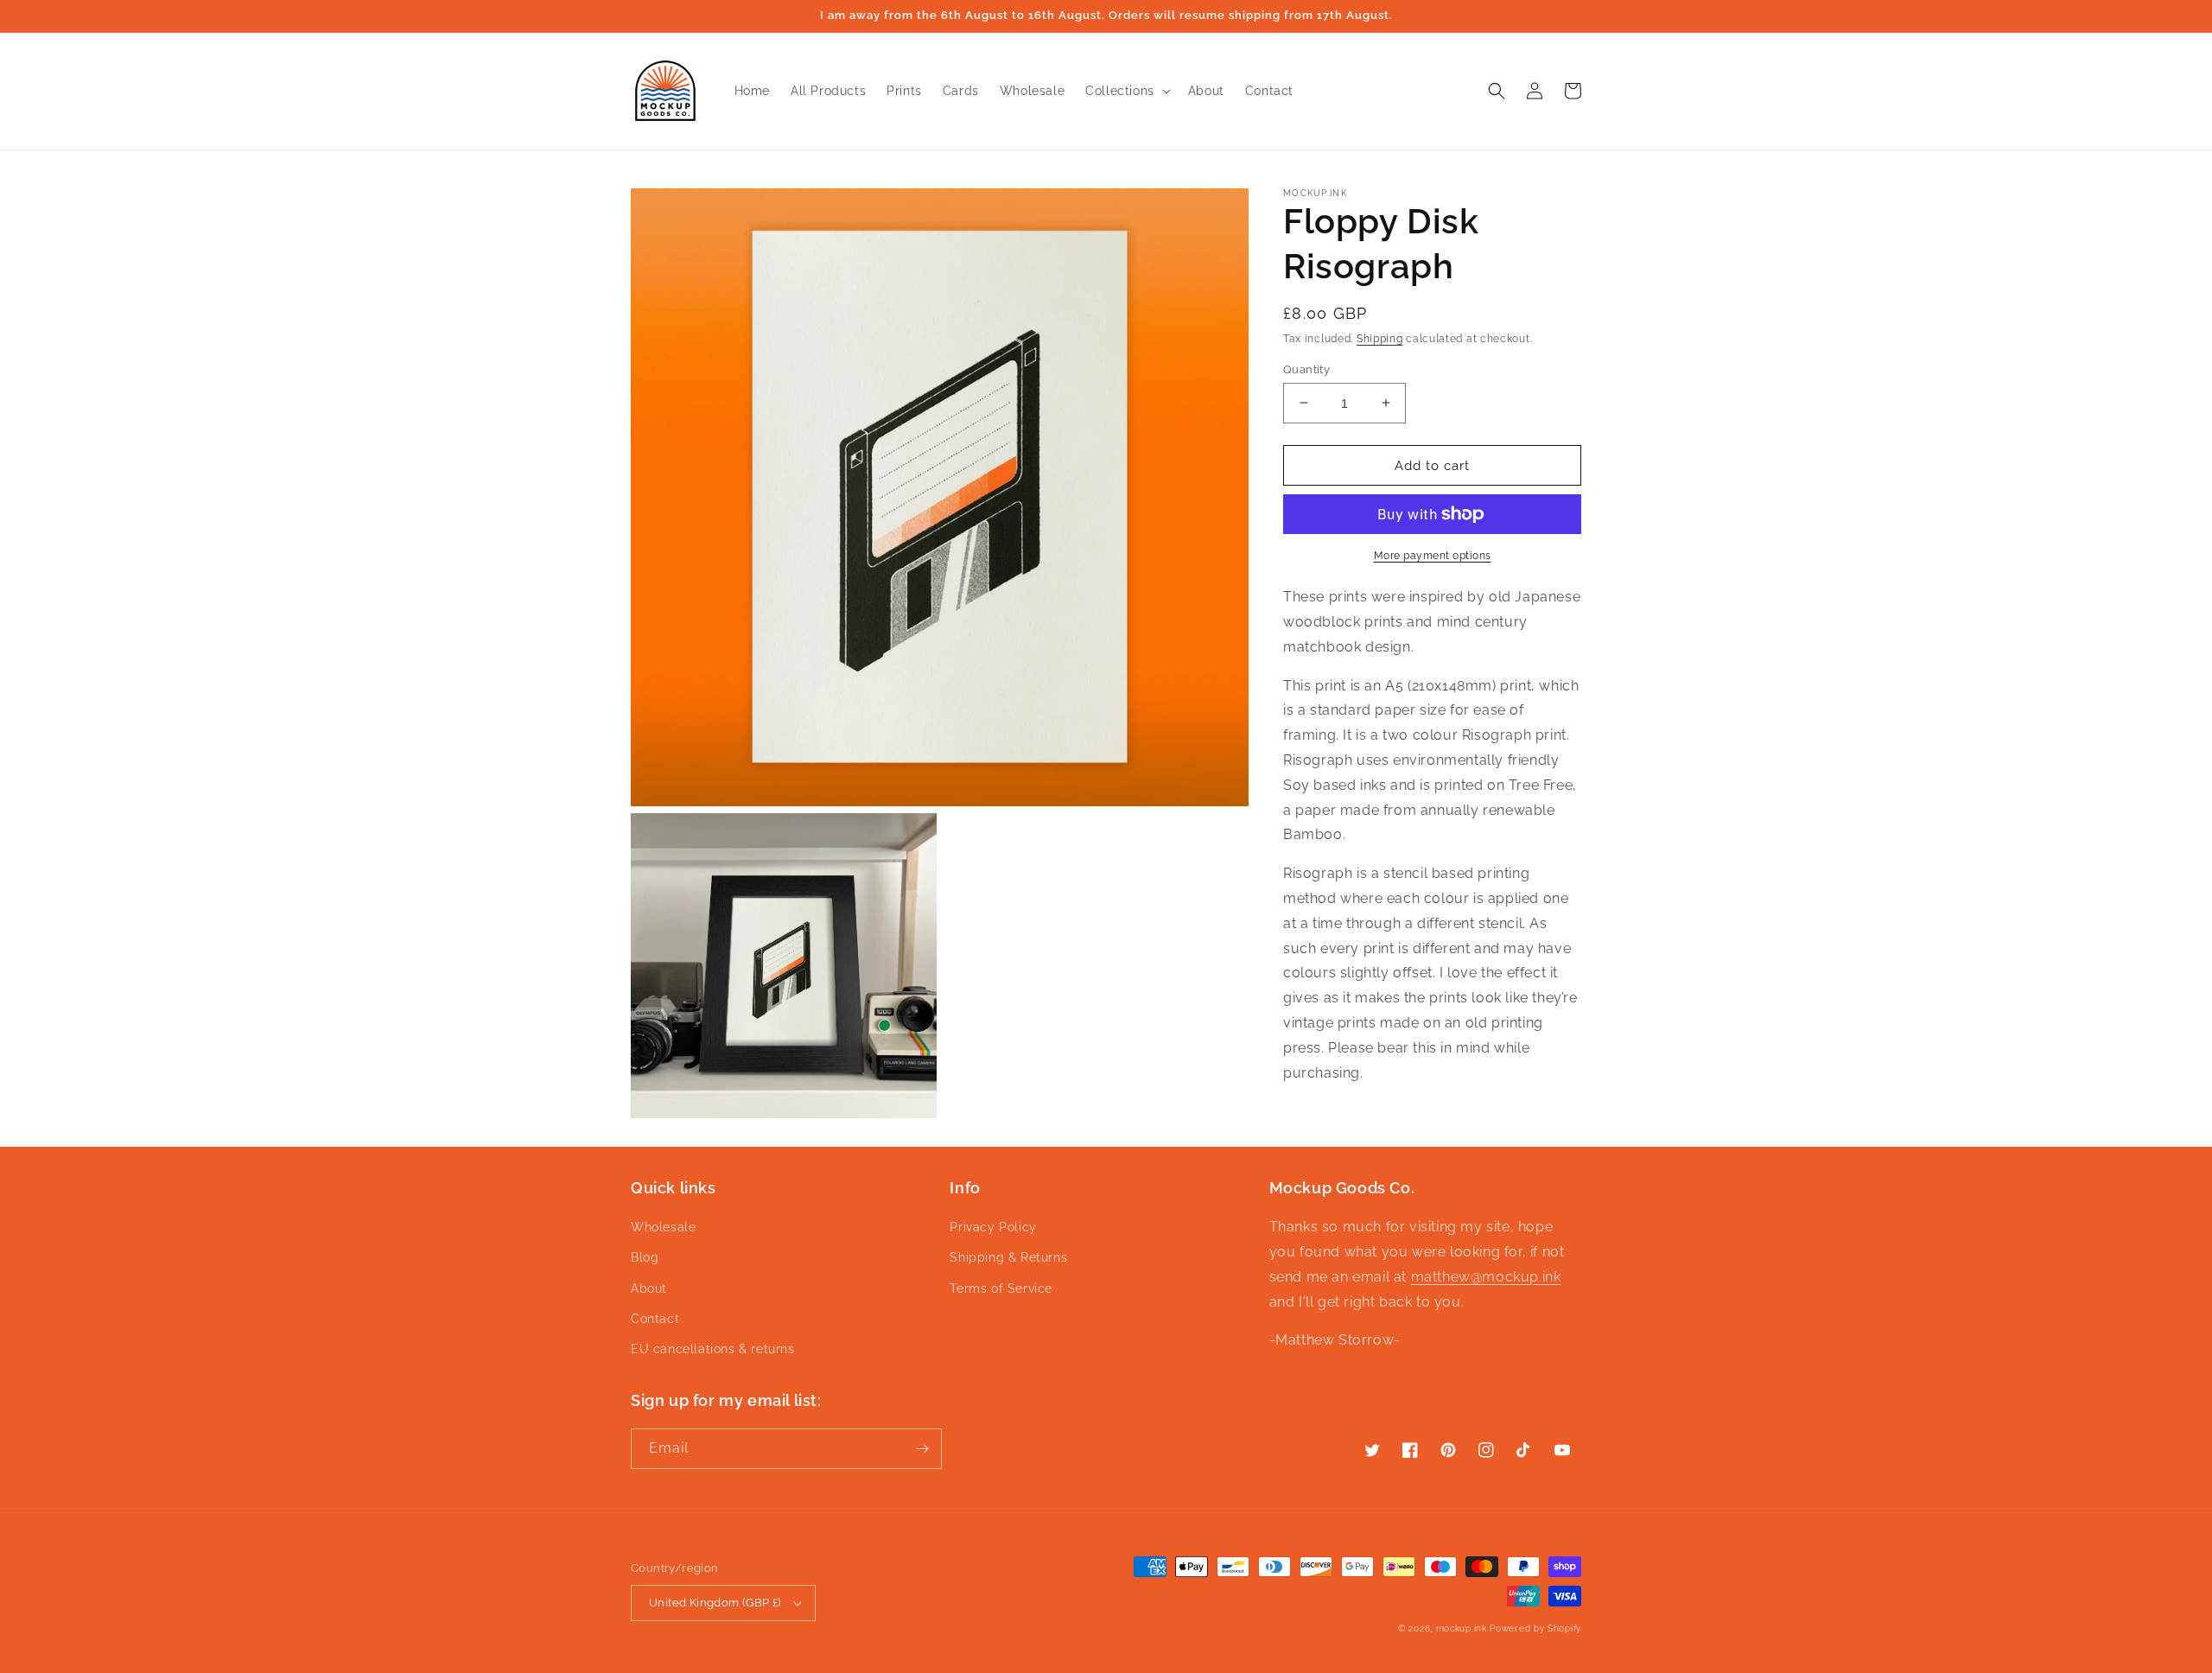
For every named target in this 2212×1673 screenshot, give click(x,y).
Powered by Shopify (1535, 1628)
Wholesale (663, 1227)
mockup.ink (1462, 1628)
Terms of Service (1001, 1288)
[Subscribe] (922, 1449)
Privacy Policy (993, 1227)
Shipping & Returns (1008, 1257)
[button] (1126, 91)
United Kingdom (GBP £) (715, 1603)
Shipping (1380, 339)
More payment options (1433, 556)
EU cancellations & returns (713, 1349)
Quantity (1306, 369)
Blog (645, 1257)
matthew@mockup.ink (1486, 1277)
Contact (655, 1319)
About (649, 1288)
